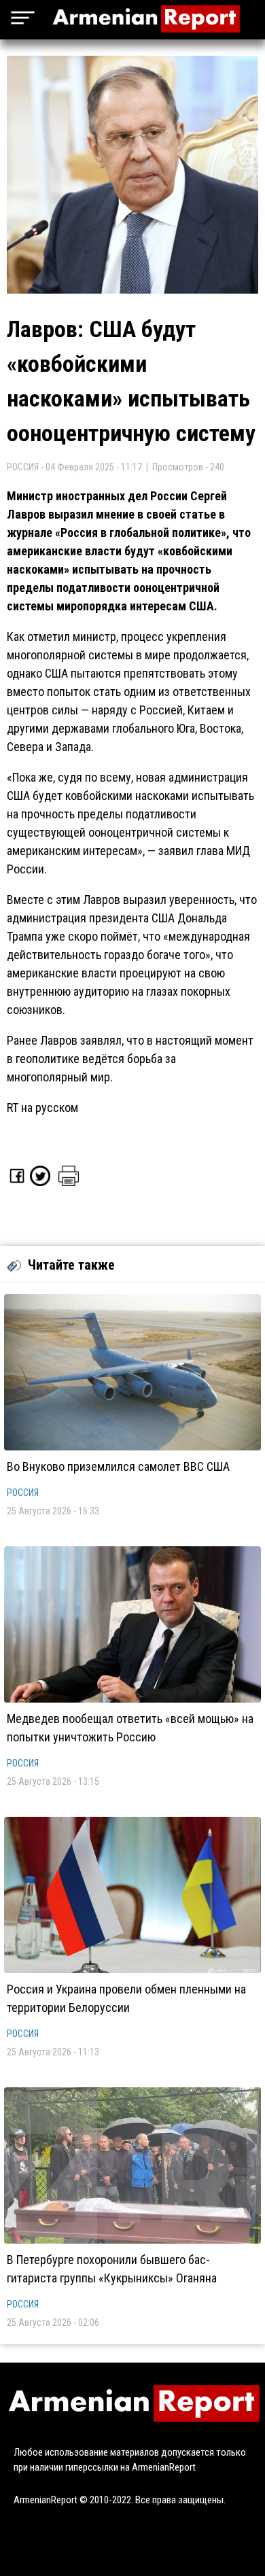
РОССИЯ (23, 1493)
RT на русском (42, 1108)
